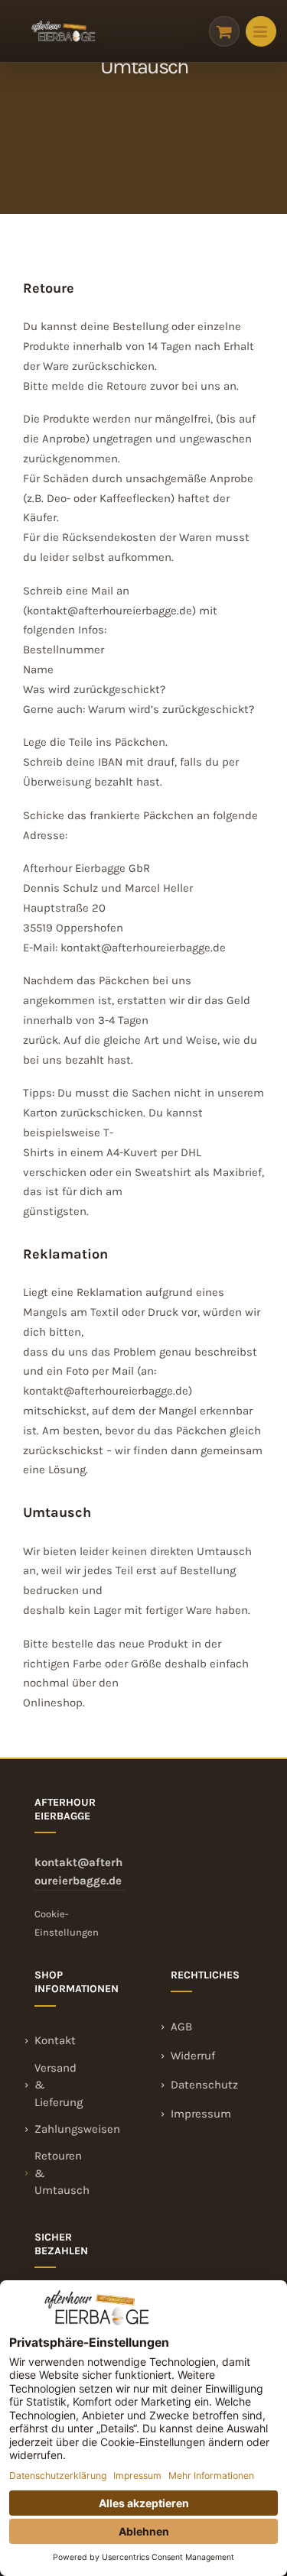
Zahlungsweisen (77, 2129)
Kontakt (55, 2040)
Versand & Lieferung (59, 2085)
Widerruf (193, 2056)
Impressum (201, 2114)
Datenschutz (204, 2085)
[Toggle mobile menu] (261, 31)
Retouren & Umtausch (62, 2173)
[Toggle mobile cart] (224, 31)
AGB (181, 2027)
